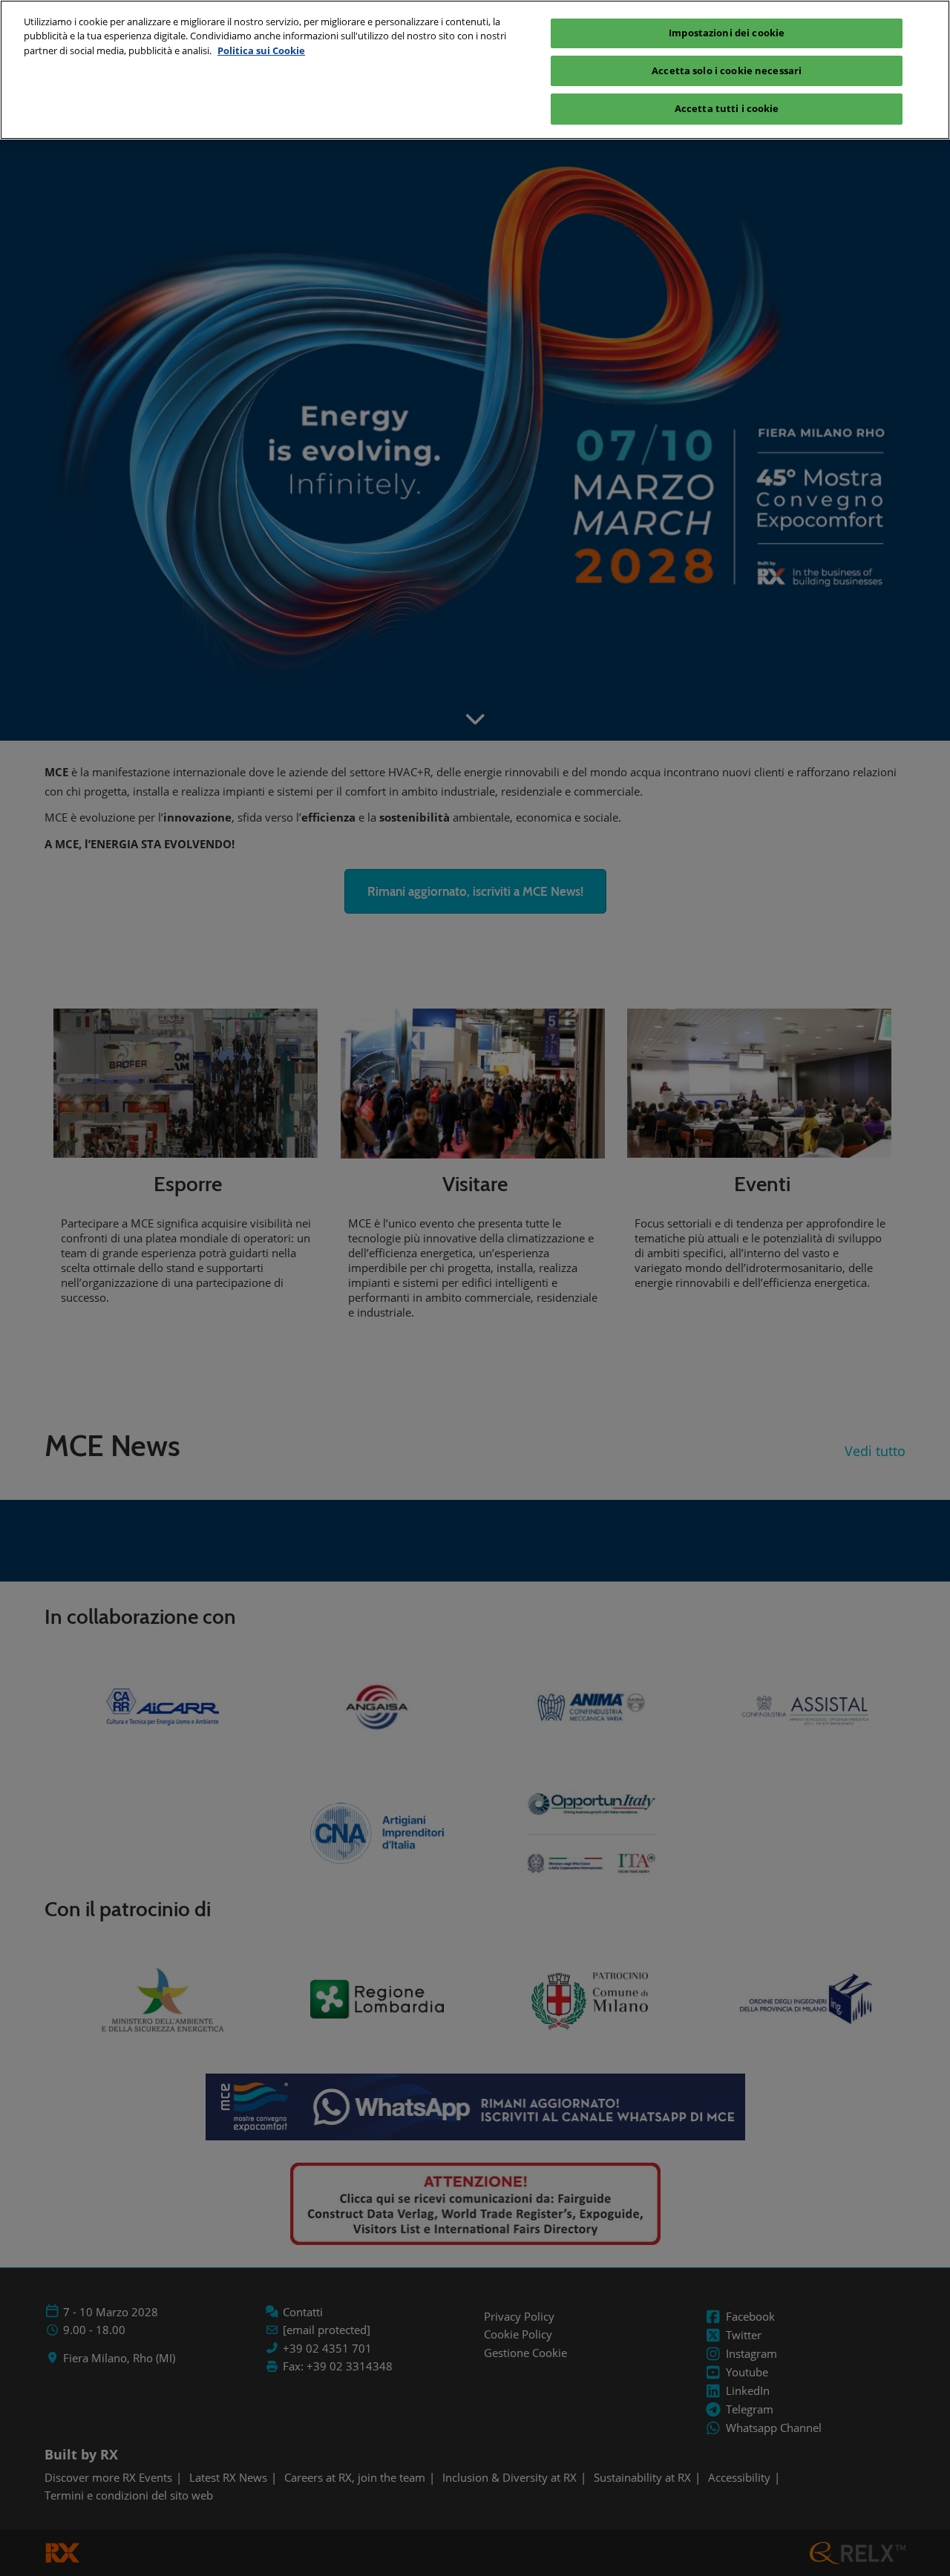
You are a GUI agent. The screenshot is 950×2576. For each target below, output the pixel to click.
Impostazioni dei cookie (727, 33)
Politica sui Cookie (261, 50)
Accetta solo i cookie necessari (727, 71)
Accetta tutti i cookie (727, 108)
